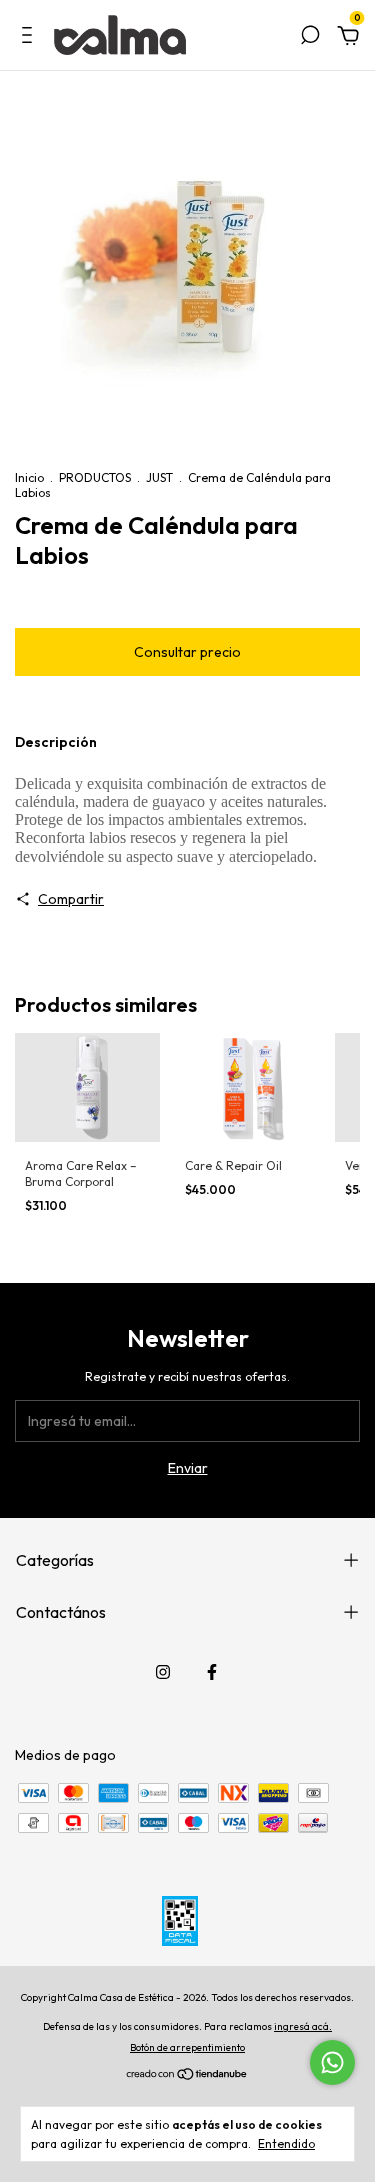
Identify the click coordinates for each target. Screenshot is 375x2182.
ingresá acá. (303, 2026)
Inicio (29, 477)
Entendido (286, 2143)
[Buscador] (310, 38)
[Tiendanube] (187, 2076)
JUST (159, 477)
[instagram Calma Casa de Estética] (163, 1672)
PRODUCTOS (95, 477)
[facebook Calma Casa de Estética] (212, 1672)
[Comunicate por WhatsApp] (332, 2062)
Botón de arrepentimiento (187, 2047)
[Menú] (30, 38)
